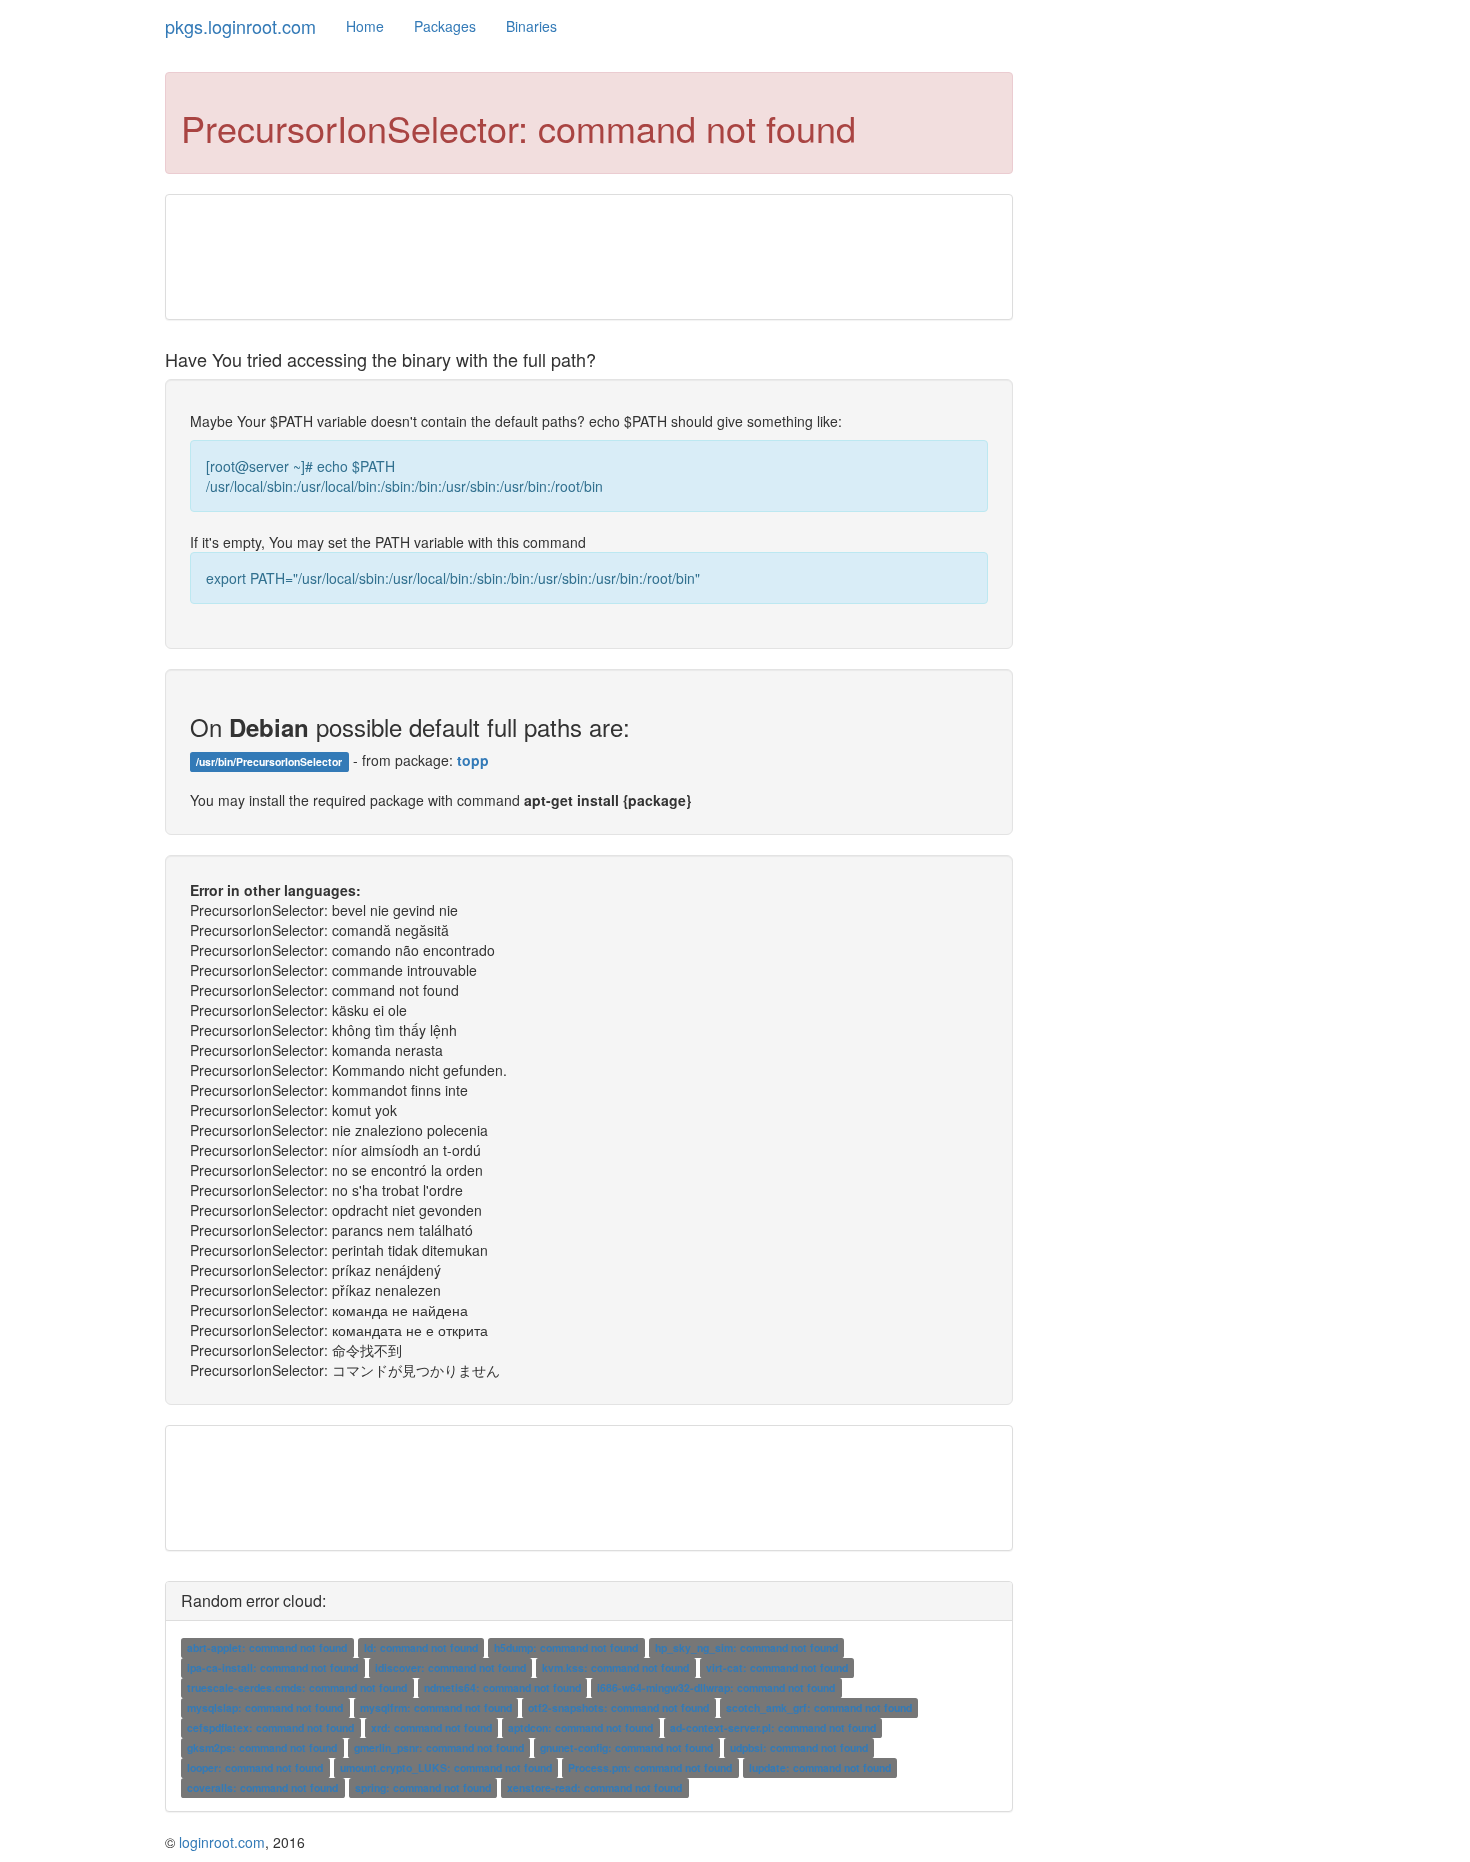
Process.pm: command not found (650, 1767)
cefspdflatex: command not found (270, 1727)
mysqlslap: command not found (265, 1707)
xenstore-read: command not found (594, 1787)
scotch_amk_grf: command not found (819, 1707)
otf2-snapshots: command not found (618, 1707)
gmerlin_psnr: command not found (439, 1747)
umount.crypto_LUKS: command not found (446, 1767)
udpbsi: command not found (799, 1747)
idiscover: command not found (450, 1667)
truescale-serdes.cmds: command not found (297, 1687)
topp (473, 760)
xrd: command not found (431, 1727)
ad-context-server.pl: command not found (773, 1727)
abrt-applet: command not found (267, 1647)
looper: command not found (255, 1767)
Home (365, 26)
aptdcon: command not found (580, 1727)
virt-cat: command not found (777, 1667)
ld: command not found (421, 1647)
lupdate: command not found (820, 1767)
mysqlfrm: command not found (436, 1707)
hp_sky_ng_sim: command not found (746, 1647)
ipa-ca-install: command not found (272, 1667)
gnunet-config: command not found (626, 1747)
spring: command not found (423, 1787)
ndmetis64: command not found (502, 1687)
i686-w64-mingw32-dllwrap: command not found (716, 1687)
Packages (445, 26)
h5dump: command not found (566, 1647)
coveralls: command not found (262, 1787)
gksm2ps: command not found (262, 1747)
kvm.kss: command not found (615, 1667)
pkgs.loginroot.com (240, 26)
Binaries (531, 26)
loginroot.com (222, 1842)
